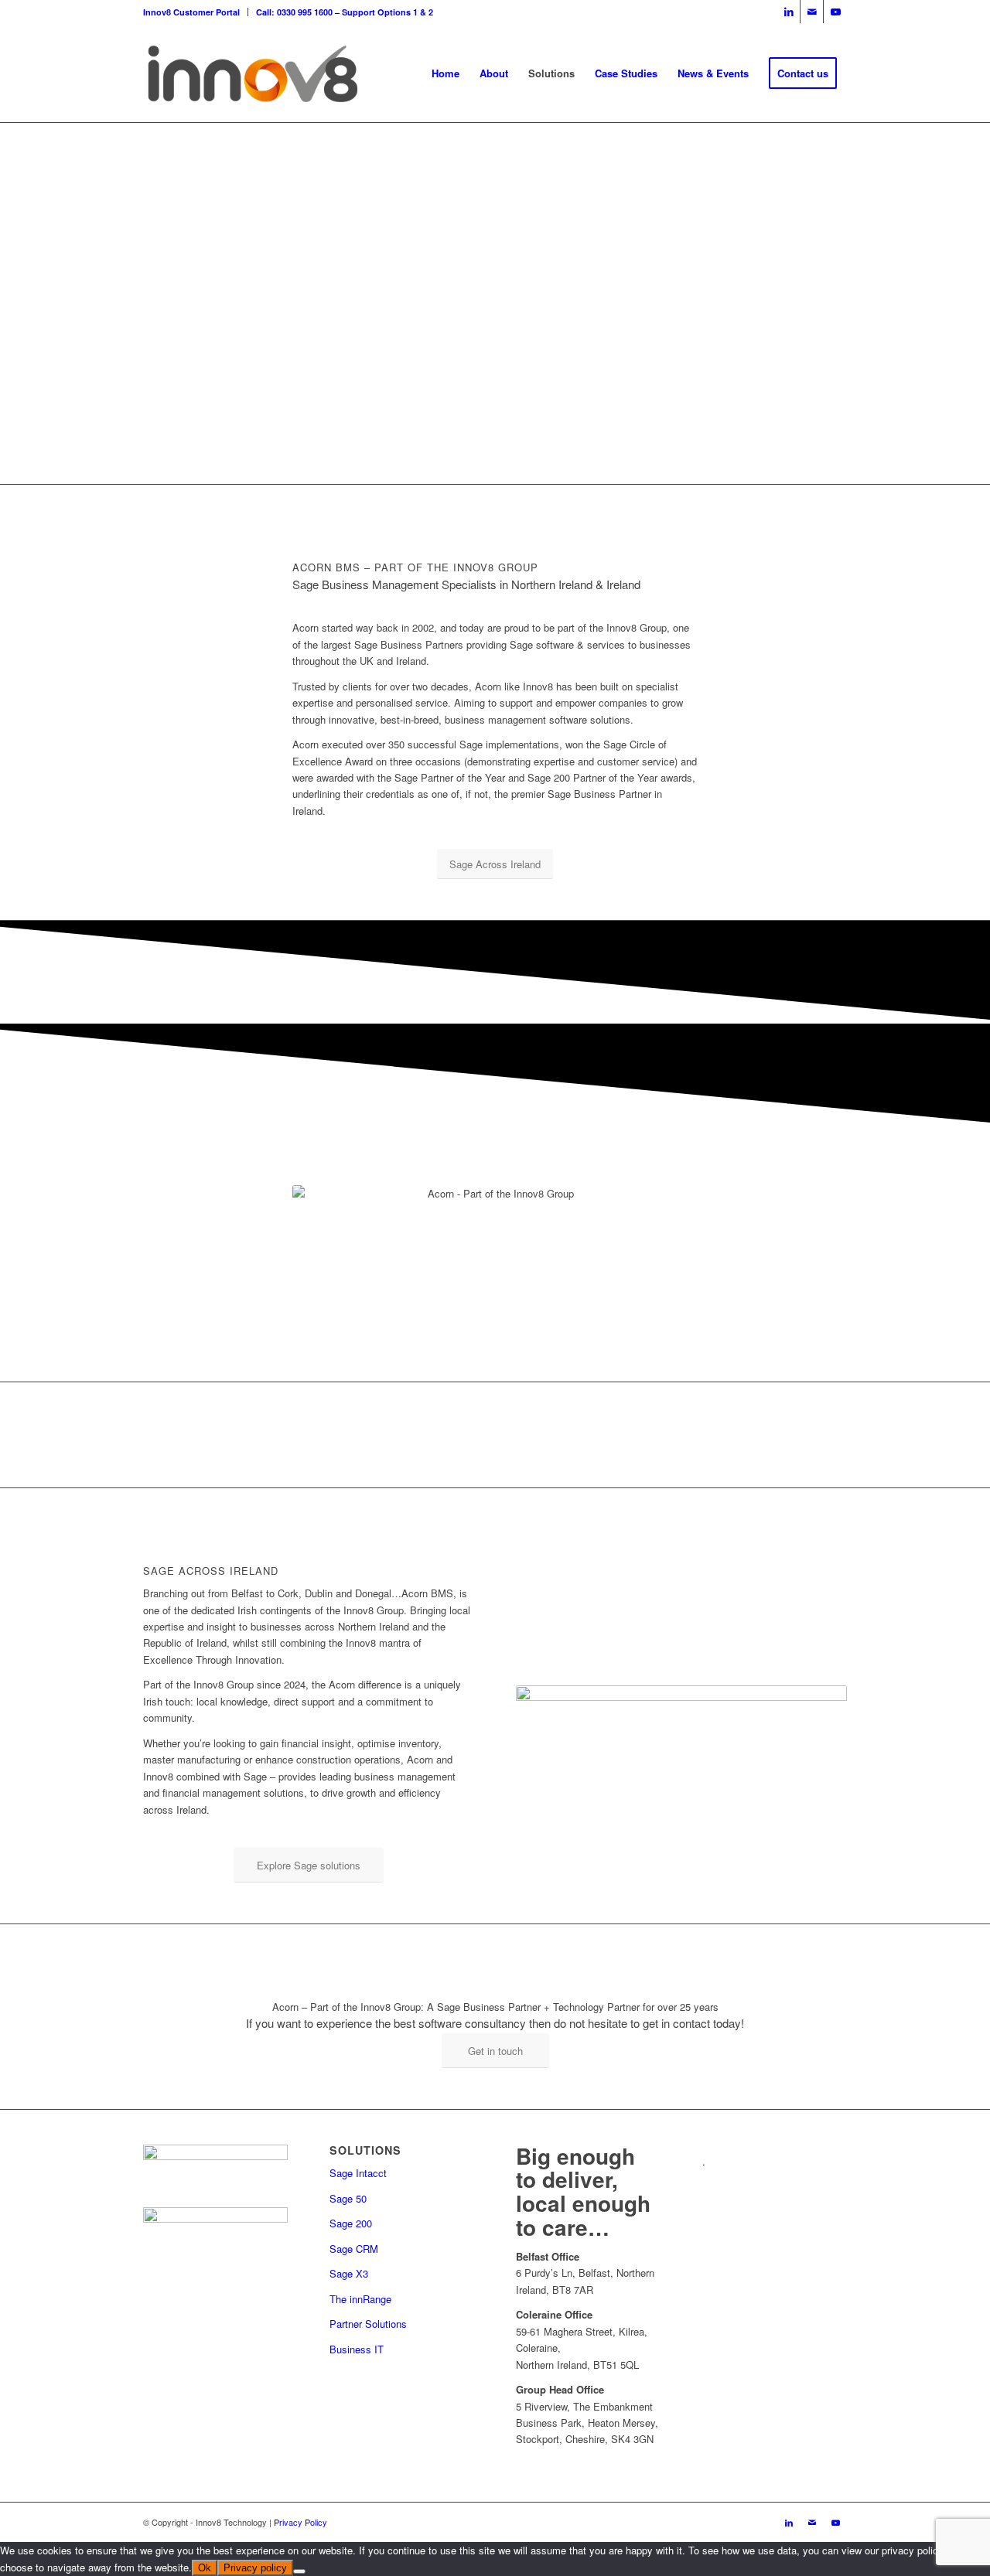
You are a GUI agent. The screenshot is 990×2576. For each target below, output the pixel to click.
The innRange (360, 2299)
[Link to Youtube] (835, 12)
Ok (205, 2568)
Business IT (357, 2349)
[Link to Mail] (812, 12)
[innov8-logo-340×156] (253, 73)
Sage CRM (354, 2249)
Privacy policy (255, 2568)
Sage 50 (348, 2198)
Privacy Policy (300, 2522)
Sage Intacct (358, 2173)
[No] (299, 2571)
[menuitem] (196, 12)
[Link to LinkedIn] (789, 12)
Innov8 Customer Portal (191, 12)
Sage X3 (349, 2273)
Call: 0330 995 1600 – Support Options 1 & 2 (345, 12)
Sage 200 (351, 2223)
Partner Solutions (368, 2324)
